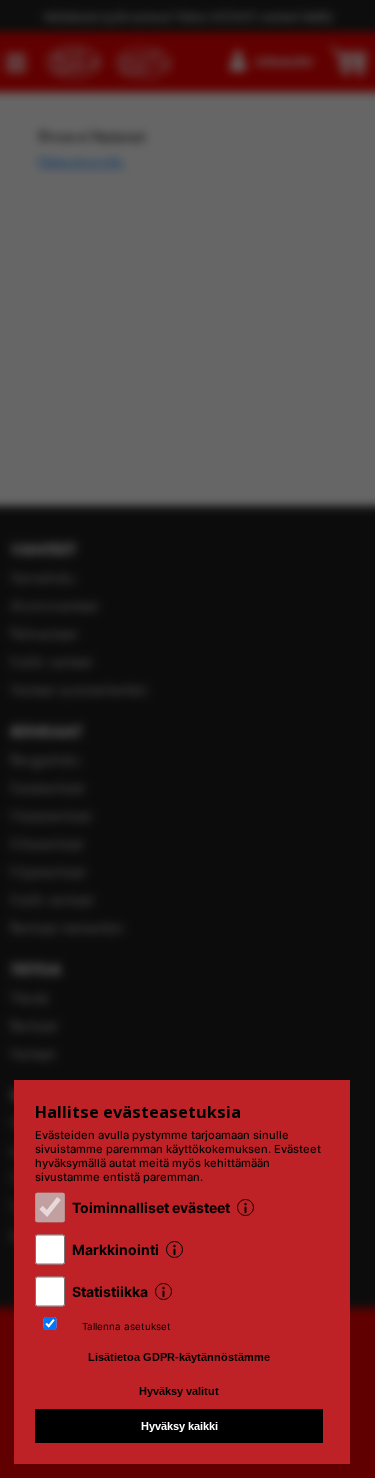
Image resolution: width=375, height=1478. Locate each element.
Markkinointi (115, 1249)
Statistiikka (110, 1291)
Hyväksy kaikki (179, 1426)
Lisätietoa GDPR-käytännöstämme (179, 1357)
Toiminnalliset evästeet (151, 1207)
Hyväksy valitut (179, 1391)
